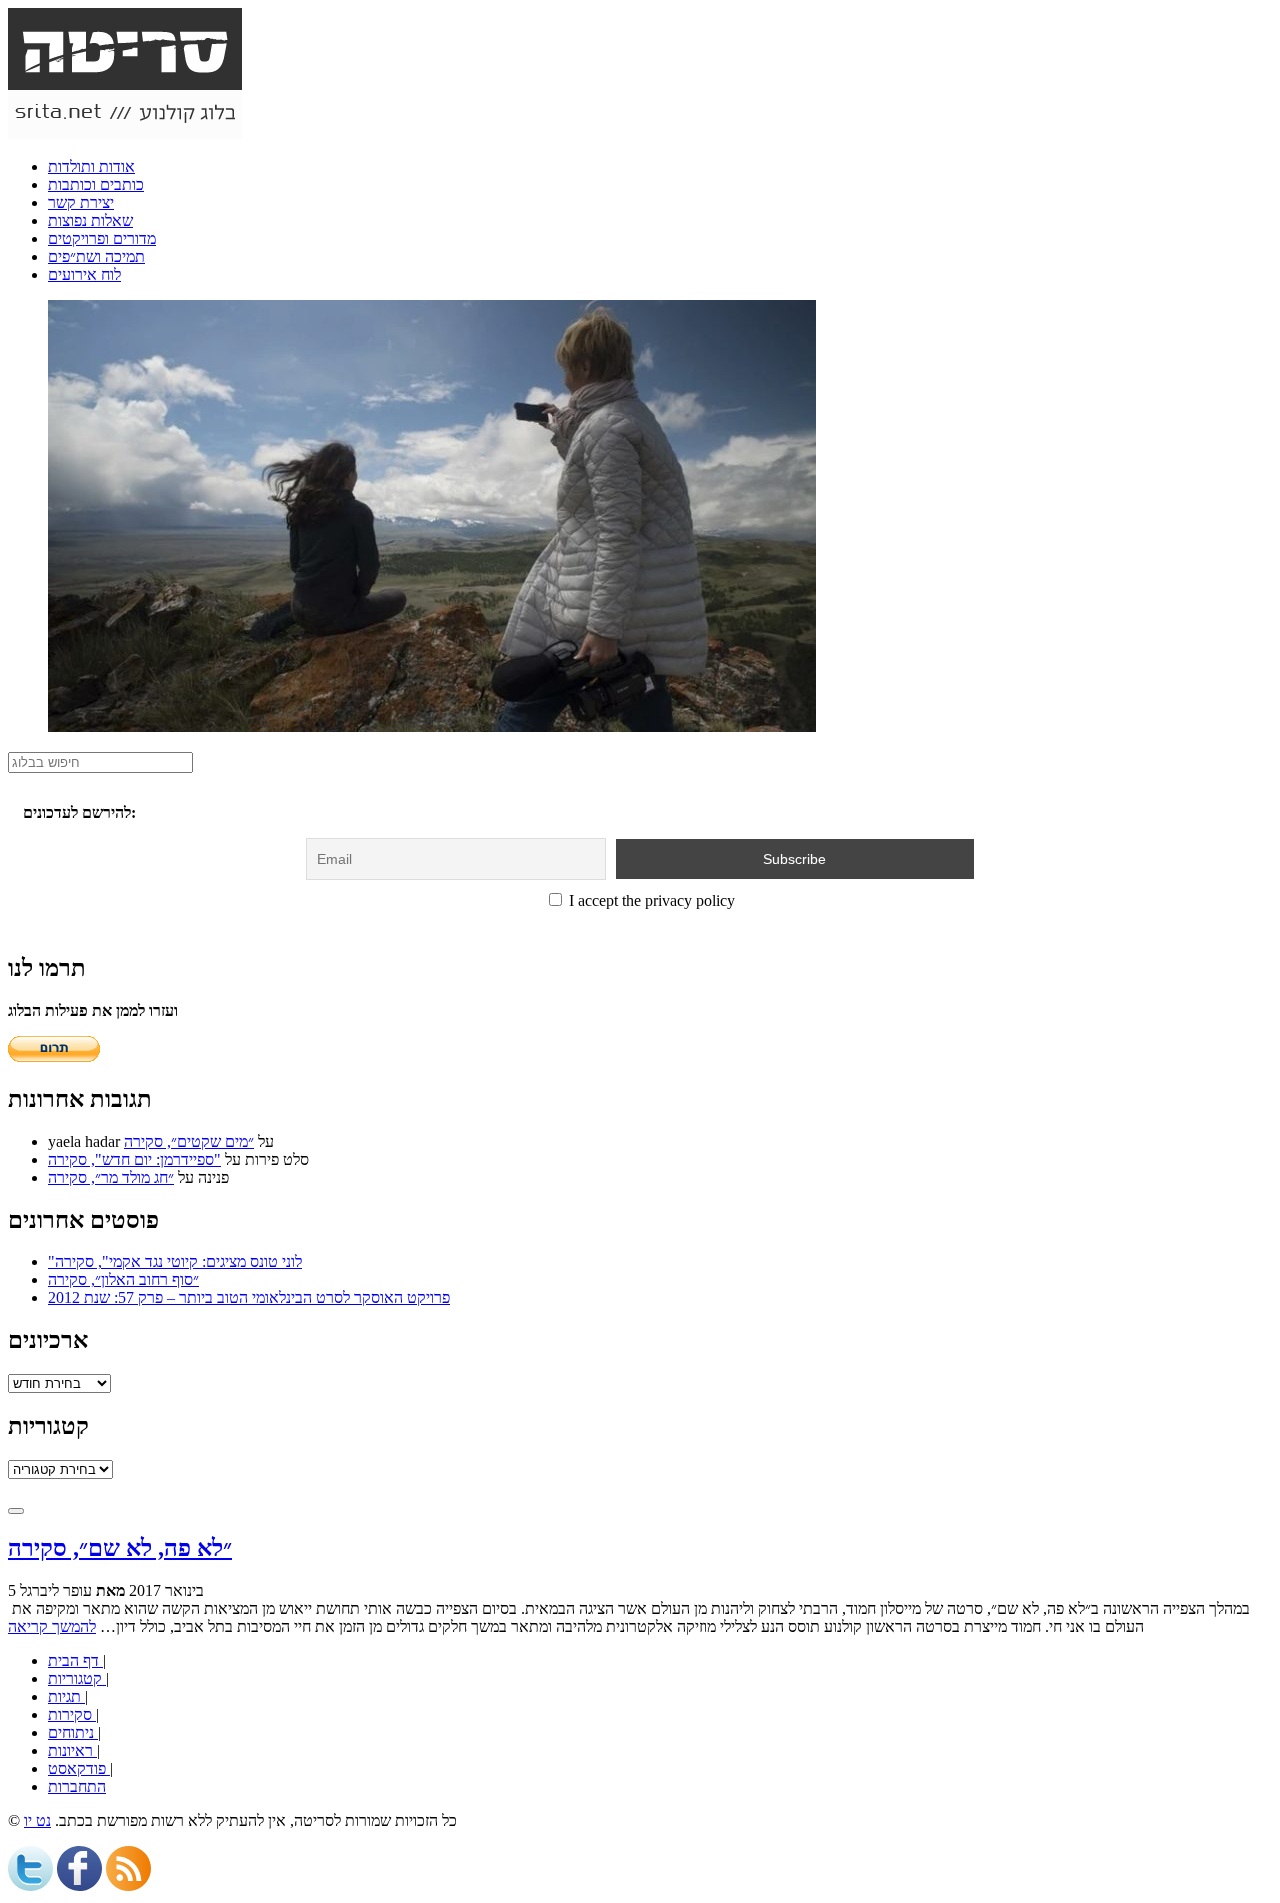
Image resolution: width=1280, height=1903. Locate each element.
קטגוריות (77, 1678)
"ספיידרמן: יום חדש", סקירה (134, 1159)
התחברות (77, 1786)
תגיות (66, 1696)
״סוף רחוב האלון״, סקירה (123, 1279)
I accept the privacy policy (650, 900)
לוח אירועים (84, 274)
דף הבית (75, 1660)
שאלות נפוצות (90, 220)
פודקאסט (79, 1768)
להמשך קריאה (52, 1626)
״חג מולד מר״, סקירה (111, 1177)
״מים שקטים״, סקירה (189, 1141)
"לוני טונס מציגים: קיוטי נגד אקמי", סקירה (175, 1261)
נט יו (37, 1820)
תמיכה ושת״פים (96, 256)
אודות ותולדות (91, 166)
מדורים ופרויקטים (102, 238)
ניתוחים (73, 1732)
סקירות (72, 1714)
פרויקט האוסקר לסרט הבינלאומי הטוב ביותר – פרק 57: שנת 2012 (249, 1297)
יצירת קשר (81, 202)
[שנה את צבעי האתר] (16, 1511)
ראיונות (72, 1750)
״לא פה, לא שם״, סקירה (120, 1548)
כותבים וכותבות (96, 184)
